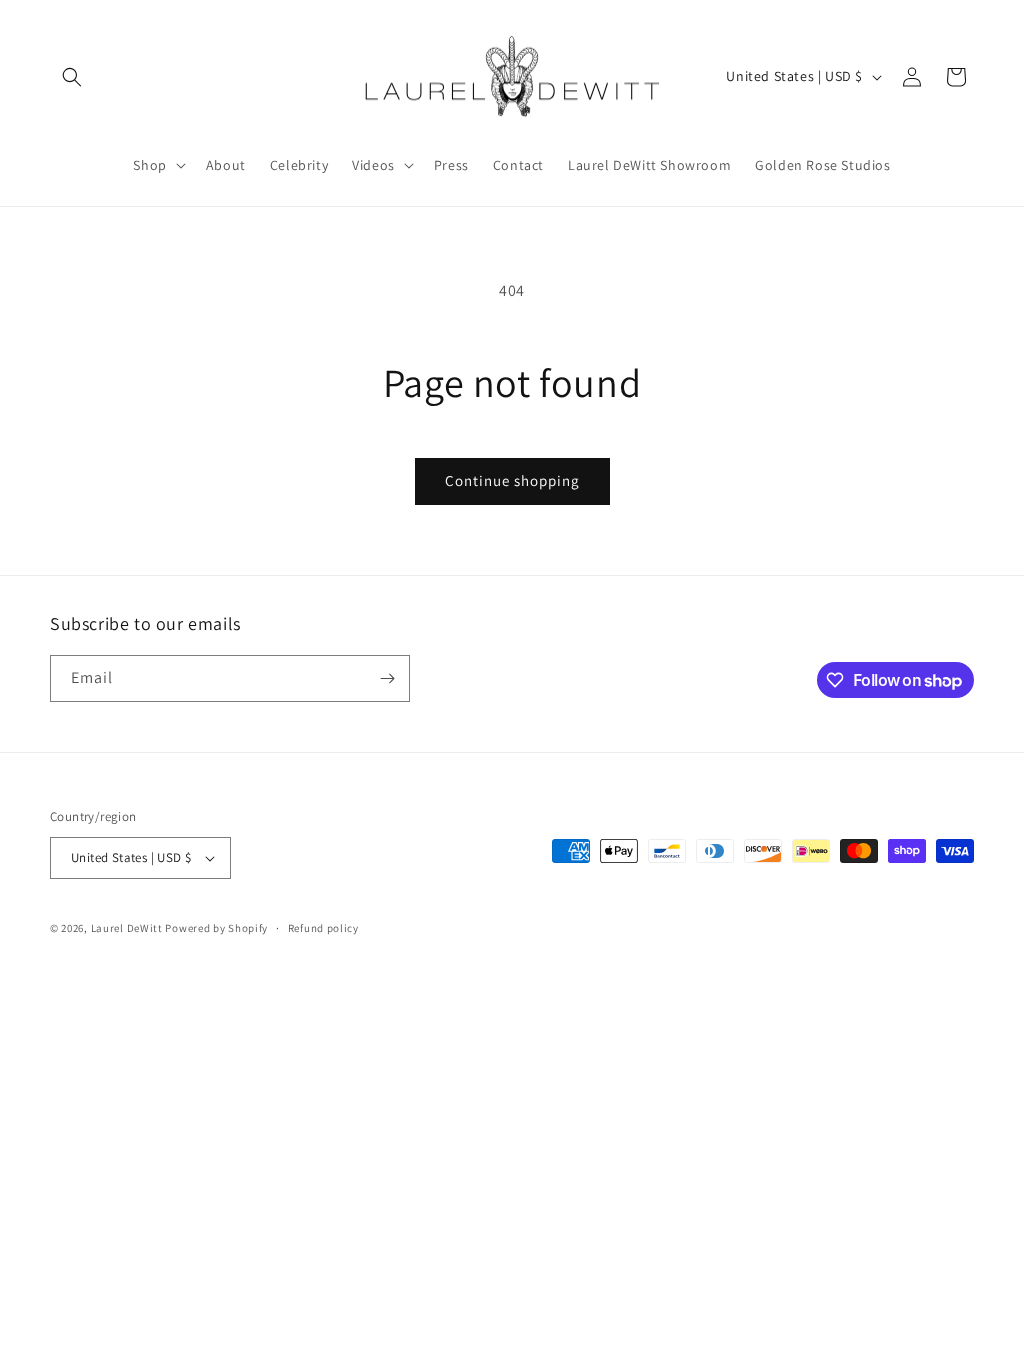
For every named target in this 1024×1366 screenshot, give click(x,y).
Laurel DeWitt (127, 928)
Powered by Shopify (216, 928)
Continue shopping (512, 480)
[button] (72, 77)
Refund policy (323, 928)
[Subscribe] (387, 678)
